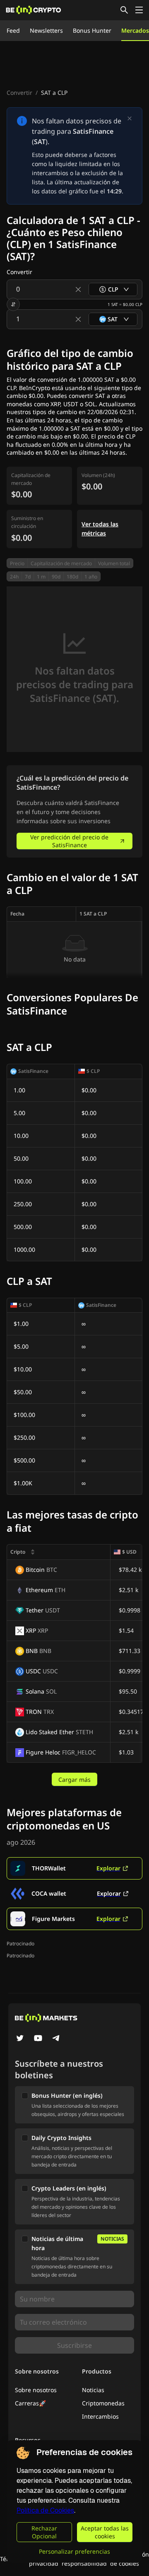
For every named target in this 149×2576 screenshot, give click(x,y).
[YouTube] (38, 2039)
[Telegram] (56, 2039)
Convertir (19, 93)
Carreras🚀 (30, 2403)
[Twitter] (20, 2039)
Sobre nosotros (36, 2390)
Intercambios (100, 2416)
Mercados (135, 30)
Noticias (93, 2390)
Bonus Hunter (92, 30)
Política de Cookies (45, 2510)
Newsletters (46, 30)
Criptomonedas (103, 2403)
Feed (13, 30)
